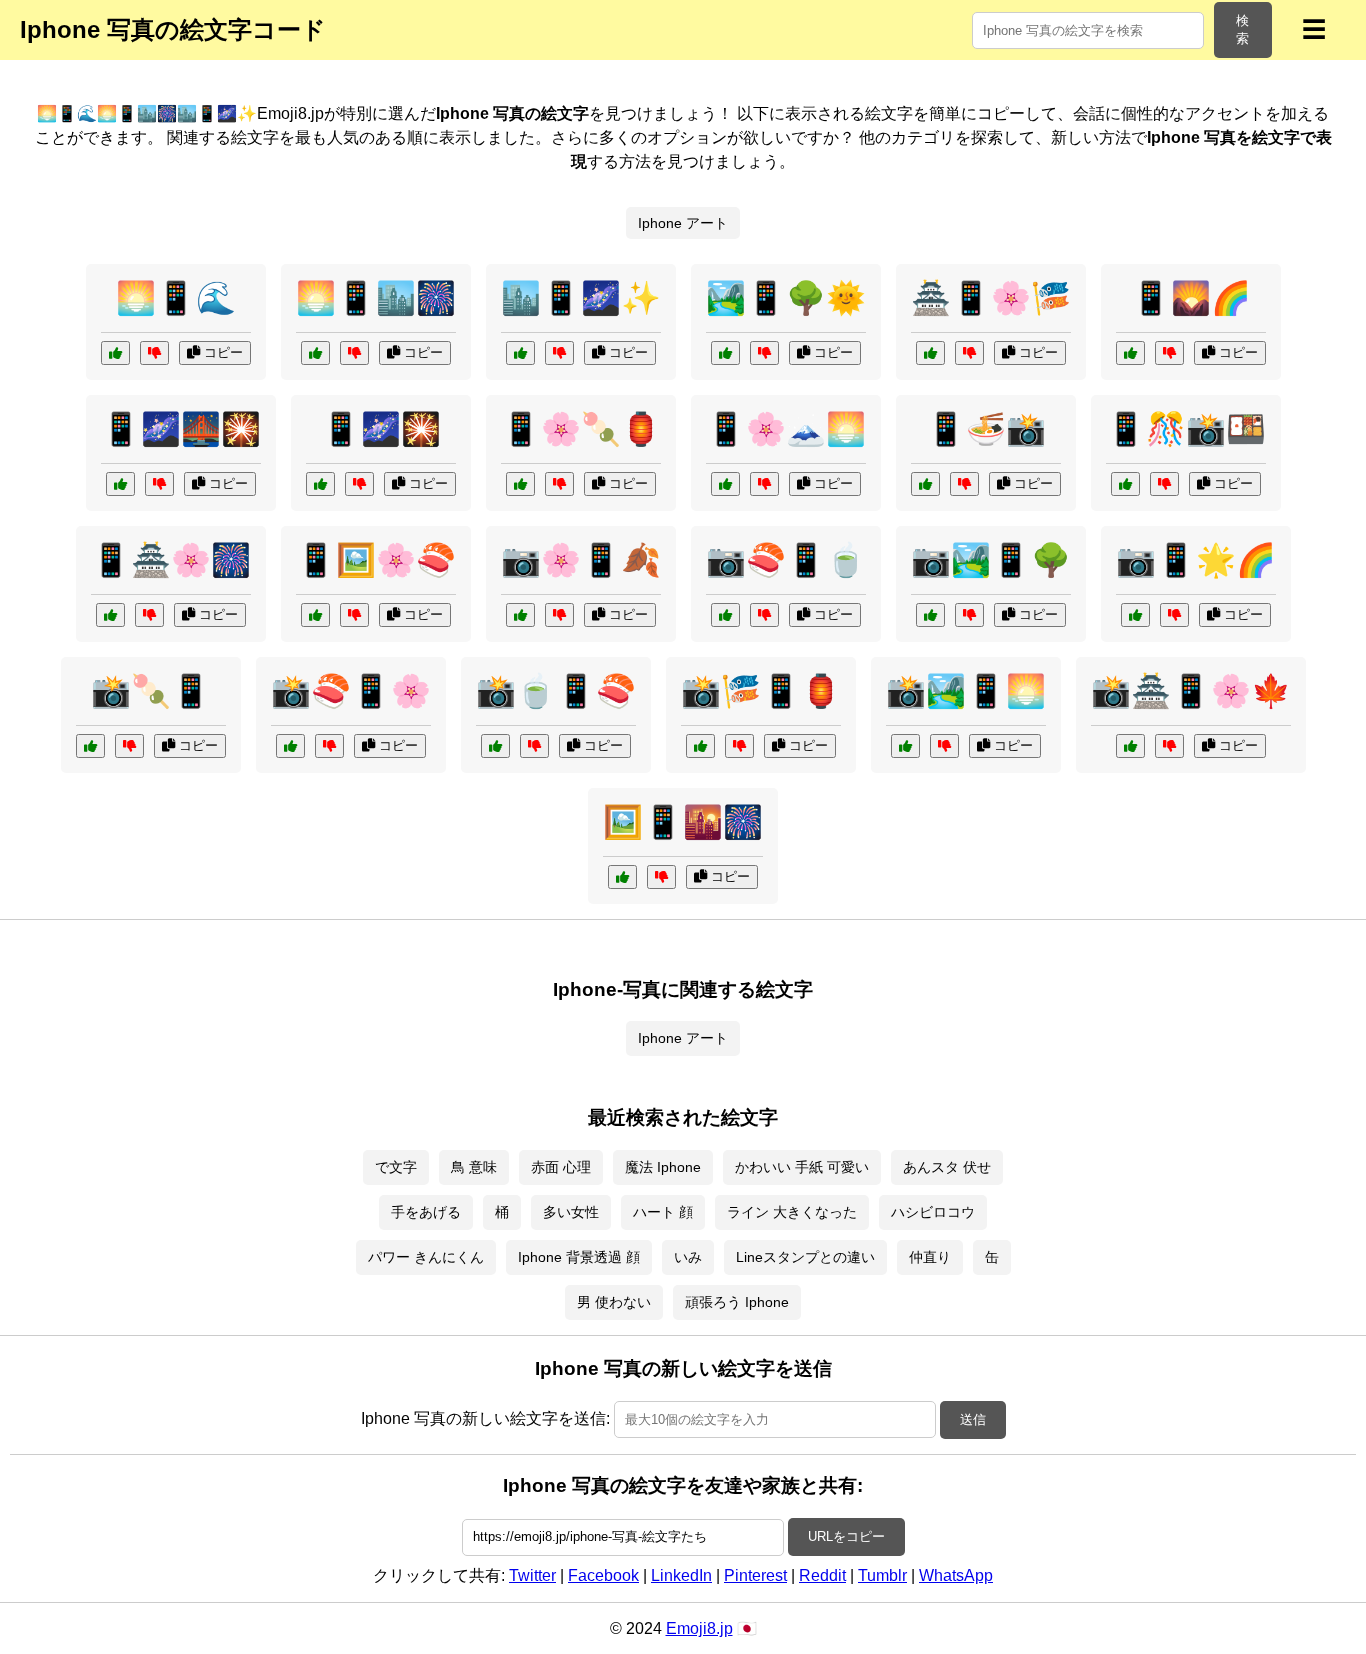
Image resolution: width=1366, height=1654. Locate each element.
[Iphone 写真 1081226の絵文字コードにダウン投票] (964, 484)
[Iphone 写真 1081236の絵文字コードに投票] (905, 746)
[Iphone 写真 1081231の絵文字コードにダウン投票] (149, 615)
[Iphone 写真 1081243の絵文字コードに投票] (320, 484)
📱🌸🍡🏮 (581, 429)
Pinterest (755, 1575)
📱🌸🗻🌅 (786, 429)
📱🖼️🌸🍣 (376, 560)
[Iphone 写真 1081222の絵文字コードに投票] (315, 615)
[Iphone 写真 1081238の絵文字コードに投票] (930, 353)
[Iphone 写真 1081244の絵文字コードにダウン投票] (534, 746)
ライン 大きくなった (792, 1212)
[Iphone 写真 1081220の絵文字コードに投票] (1135, 615)
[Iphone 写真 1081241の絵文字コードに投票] (520, 484)
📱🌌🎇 (381, 429)
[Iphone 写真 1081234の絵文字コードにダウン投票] (559, 615)
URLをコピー (846, 1536)
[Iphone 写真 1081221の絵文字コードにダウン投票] (661, 877)
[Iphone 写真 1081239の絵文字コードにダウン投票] (329, 746)
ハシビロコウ (933, 1212)
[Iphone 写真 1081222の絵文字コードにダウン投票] (354, 615)
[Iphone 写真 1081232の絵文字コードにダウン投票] (129, 746)
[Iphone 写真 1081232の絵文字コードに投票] (90, 746)
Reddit (822, 1575)
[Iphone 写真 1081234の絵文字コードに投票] (520, 615)
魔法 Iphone (663, 1167)
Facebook (603, 1575)
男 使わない (614, 1302)
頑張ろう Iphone (737, 1302)
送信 (973, 1419)
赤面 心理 (561, 1167)
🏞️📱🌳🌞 (786, 298)
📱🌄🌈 (1191, 298)
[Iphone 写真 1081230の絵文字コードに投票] (725, 615)
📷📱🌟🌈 (1196, 560)
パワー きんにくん (426, 1257)
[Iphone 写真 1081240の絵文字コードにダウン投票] (354, 353)
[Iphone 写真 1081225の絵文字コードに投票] (520, 353)
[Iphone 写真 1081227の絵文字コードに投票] (725, 353)
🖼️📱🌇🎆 (683, 822)
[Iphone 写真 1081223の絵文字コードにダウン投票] (1169, 746)
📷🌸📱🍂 (581, 560)
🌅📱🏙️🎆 (376, 298)
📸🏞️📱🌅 (966, 691)
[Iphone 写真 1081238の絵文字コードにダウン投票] (969, 353)
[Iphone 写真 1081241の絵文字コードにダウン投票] (559, 484)
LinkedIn (681, 1575)
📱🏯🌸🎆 (171, 560)
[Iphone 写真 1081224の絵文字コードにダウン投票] (154, 353)
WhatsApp (956, 1575)
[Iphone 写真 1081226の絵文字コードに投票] (925, 484)
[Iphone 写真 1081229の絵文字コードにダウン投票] (764, 484)
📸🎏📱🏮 (761, 691)
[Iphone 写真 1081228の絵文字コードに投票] (700, 746)
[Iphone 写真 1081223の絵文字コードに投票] (1130, 746)
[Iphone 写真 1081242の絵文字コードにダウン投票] (969, 615)
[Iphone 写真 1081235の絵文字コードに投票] (1130, 353)
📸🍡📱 (151, 691)
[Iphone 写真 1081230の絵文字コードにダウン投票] (764, 615)
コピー (221, 352)
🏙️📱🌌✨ (581, 298)
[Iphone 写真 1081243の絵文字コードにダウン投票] (359, 484)
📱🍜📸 (986, 429)
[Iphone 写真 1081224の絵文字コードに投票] (115, 353)
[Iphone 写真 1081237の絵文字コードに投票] (1125, 484)
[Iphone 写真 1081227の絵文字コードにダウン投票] (764, 353)
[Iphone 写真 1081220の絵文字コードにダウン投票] (1174, 615)
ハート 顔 (663, 1212)
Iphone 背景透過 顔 (579, 1257)
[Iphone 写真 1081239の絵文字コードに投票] (290, 746)
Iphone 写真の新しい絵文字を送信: (485, 1418)
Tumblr (882, 1575)
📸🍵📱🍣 (556, 691)
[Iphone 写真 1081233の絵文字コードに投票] (120, 484)
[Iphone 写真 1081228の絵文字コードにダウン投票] (739, 746)
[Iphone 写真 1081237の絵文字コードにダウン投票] (1164, 484)
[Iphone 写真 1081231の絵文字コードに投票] (110, 615)
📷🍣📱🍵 (786, 560)
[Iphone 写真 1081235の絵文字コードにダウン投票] (1169, 353)
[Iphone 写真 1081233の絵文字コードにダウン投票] (159, 484)
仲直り (930, 1257)
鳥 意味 (474, 1167)
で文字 (396, 1167)
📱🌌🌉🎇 (181, 429)
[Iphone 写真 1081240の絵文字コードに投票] (315, 353)
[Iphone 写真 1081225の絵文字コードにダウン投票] (559, 353)
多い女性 (571, 1212)
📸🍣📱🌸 (351, 691)
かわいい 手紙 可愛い (802, 1167)
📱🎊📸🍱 (1186, 429)
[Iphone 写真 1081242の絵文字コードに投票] (930, 615)
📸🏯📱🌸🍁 (1191, 691)
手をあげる (426, 1212)
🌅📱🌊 (176, 298)
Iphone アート (683, 223)
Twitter (532, 1575)
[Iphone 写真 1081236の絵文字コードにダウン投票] (944, 746)
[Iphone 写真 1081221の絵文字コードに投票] (622, 877)
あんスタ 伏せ (947, 1167)
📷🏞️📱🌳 (991, 560)
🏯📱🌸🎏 (991, 298)
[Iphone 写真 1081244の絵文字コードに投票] (495, 746)
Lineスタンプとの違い (805, 1257)
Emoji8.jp (699, 1628)
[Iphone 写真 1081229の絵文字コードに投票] (725, 484)
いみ (688, 1257)
